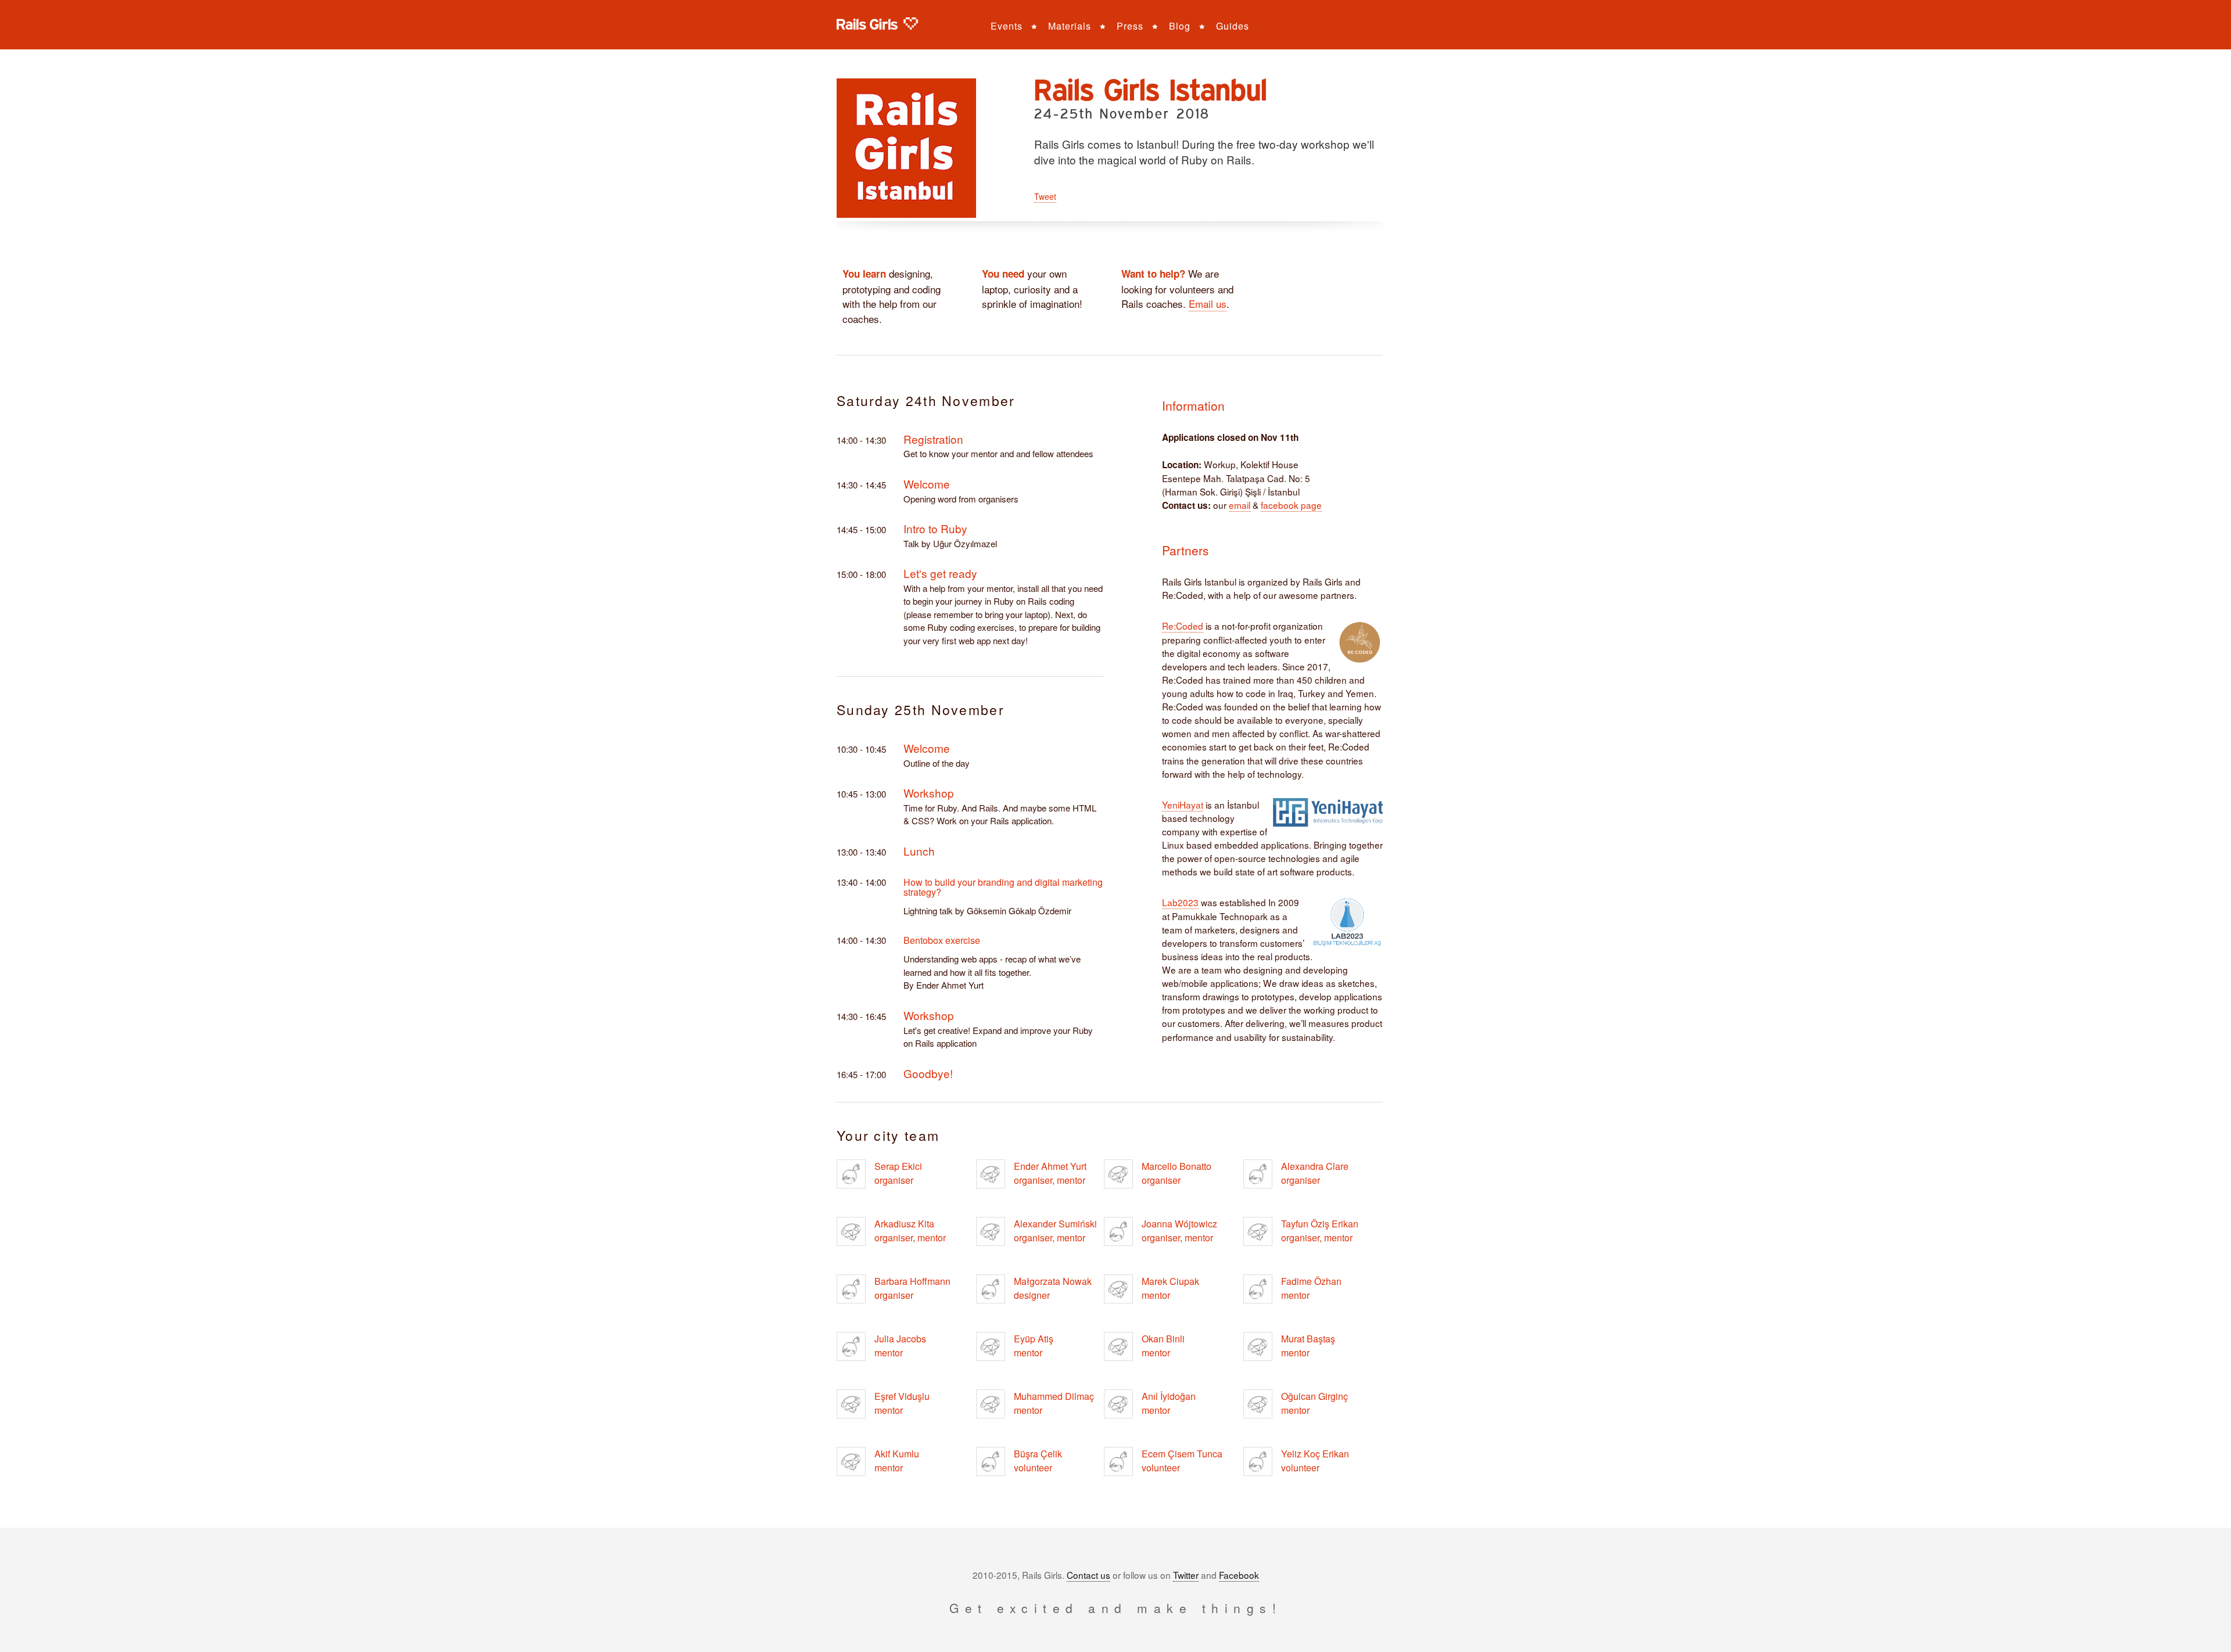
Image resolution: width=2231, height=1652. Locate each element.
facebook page (1291, 505)
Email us (1208, 304)
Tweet (1045, 196)
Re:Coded (1183, 626)
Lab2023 (1180, 902)
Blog (1180, 26)
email (1240, 505)
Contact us (1088, 1575)
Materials (1070, 26)
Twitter (1186, 1575)
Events (1007, 26)
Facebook (1239, 1575)
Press (1130, 26)
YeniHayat (1183, 805)
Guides (1233, 26)
